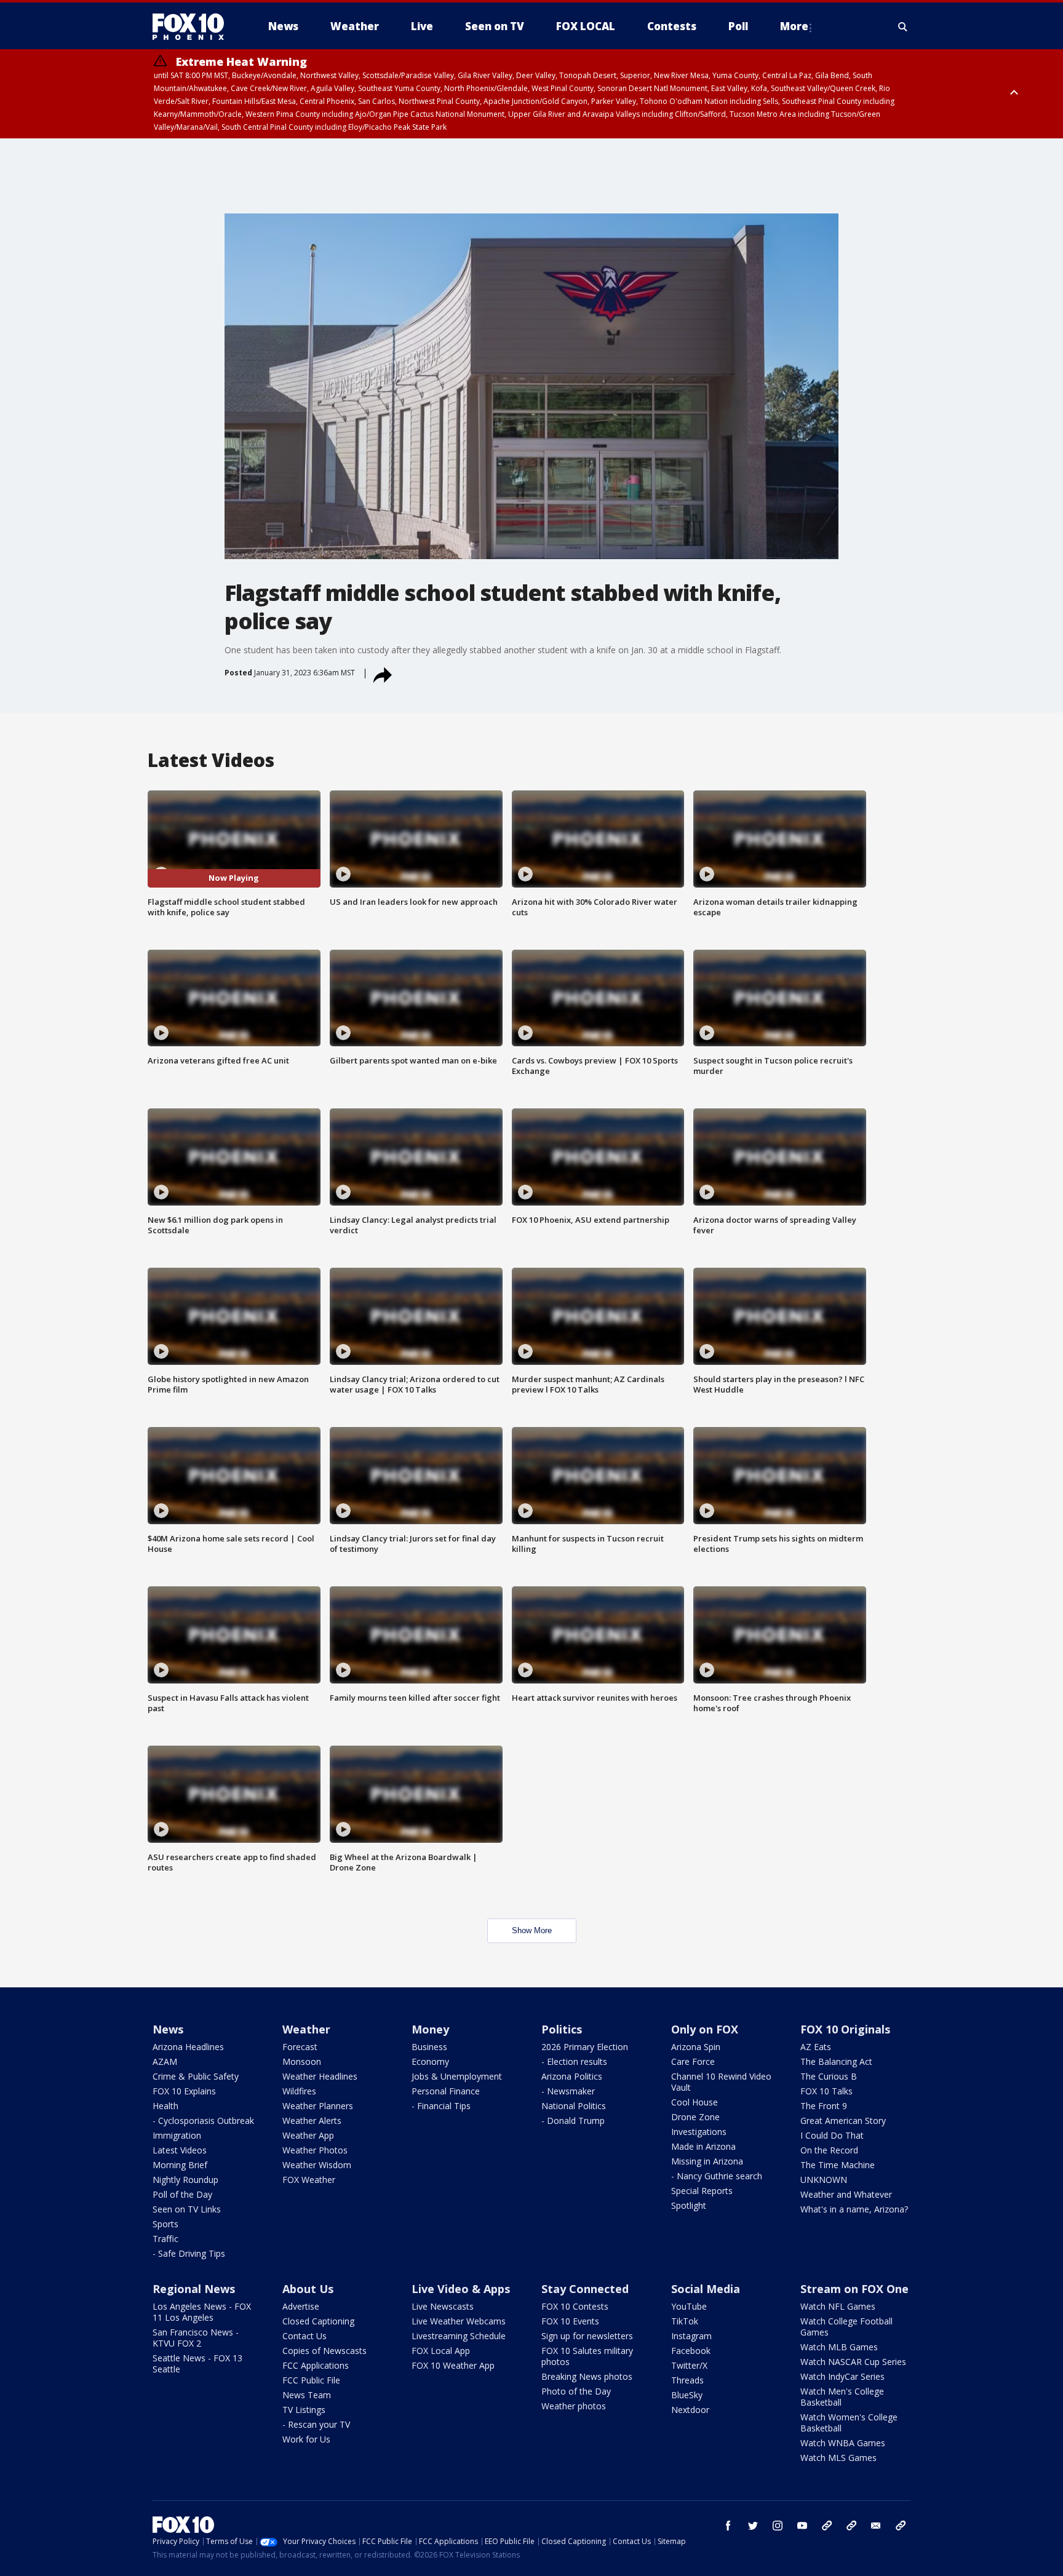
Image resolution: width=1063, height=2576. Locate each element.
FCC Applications (316, 2365)
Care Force (693, 2061)
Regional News (194, 2289)
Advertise (301, 2306)
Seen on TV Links (187, 2209)
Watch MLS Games (838, 2458)
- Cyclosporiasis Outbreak (203, 2121)
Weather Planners (318, 2106)
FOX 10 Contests (575, 2306)
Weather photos (574, 2406)
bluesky (851, 2526)
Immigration (177, 2135)
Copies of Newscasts (324, 2351)
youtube (802, 2526)
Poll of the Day (182, 2194)
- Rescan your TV (316, 2424)
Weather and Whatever (846, 2194)
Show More (532, 1930)
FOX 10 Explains (184, 2091)
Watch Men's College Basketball (842, 2397)
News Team (307, 2395)
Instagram (691, 2336)
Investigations (699, 2132)
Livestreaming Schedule (459, 2336)
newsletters (901, 2526)
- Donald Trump (573, 2121)
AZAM (165, 2061)
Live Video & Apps (461, 2289)
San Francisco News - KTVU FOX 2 (196, 2338)
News (168, 2029)
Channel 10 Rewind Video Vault (721, 2082)
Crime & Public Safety (196, 2076)
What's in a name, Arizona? (854, 2209)
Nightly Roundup (185, 2180)
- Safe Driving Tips (189, 2253)
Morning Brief (180, 2165)
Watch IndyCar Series (842, 2376)
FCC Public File (311, 2380)
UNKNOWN (824, 2180)
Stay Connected (585, 2289)
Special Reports (702, 2191)
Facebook (691, 2351)
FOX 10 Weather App (453, 2365)
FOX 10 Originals (845, 2029)
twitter (753, 2526)
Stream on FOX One (854, 2289)
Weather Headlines (320, 2076)
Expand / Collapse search (903, 26)
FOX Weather (309, 2180)
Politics (562, 2029)
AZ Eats (816, 2047)
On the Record (829, 2150)
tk (827, 2526)
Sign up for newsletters (587, 2336)
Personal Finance (446, 2091)
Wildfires (299, 2091)
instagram (778, 2526)
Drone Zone (695, 2117)
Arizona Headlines (188, 2047)
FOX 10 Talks (826, 2091)
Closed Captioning (318, 2321)
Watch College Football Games (846, 2327)
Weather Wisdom (317, 2165)
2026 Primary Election (585, 2047)
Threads (687, 2380)
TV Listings (304, 2410)
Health (165, 2106)
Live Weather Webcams (459, 2321)
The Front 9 (824, 2106)
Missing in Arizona (707, 2161)
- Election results (574, 2061)
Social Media (706, 2289)
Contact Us (305, 2336)
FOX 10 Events (570, 2321)
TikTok (685, 2321)
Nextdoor (690, 2410)
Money (430, 2029)
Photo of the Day (576, 2391)
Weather (306, 2029)
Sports (165, 2224)
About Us (308, 2289)
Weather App (308, 2135)
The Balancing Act (836, 2061)
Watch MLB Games (839, 2347)
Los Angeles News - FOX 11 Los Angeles (202, 2312)
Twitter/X (689, 2365)
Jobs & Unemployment (457, 2076)
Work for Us (306, 2439)
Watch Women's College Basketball (849, 2423)
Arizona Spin (696, 2047)
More (794, 26)
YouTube (689, 2306)
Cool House (695, 2102)
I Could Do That (832, 2135)
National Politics (574, 2106)
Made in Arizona (703, 2146)
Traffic (165, 2239)
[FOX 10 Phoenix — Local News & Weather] (193, 26)
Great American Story (843, 2121)
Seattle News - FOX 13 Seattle (197, 2363)
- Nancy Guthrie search (717, 2176)
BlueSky (687, 2395)
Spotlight (689, 2205)
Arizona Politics (572, 2076)
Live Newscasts (443, 2306)
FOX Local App (441, 2351)
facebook (728, 2526)
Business (429, 2047)
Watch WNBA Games (843, 2443)
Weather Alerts (312, 2121)
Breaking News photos (587, 2376)
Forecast (300, 2047)
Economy (430, 2061)
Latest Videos (180, 2150)
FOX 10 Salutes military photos (587, 2356)
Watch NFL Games (838, 2306)
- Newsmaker (568, 2091)
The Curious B (829, 2076)
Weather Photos (315, 2150)
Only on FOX (705, 2029)
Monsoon (302, 2061)
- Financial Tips (441, 2106)
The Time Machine (838, 2165)
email (876, 2526)
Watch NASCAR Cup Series (853, 2362)
